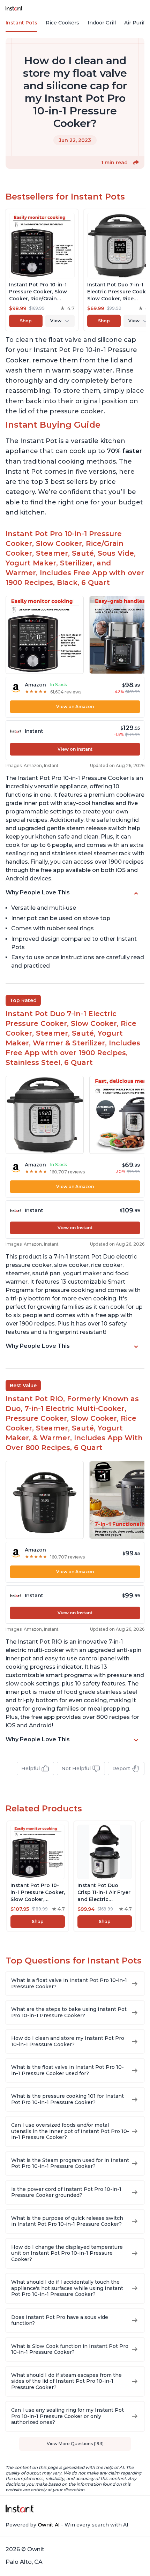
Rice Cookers (62, 23)
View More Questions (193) (75, 2444)
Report (121, 1768)
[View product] (42, 270)
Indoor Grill (102, 23)
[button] (136, 163)
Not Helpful (76, 1768)
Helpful (31, 1768)
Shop (26, 321)
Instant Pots (21, 23)
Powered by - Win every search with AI (67, 2525)
